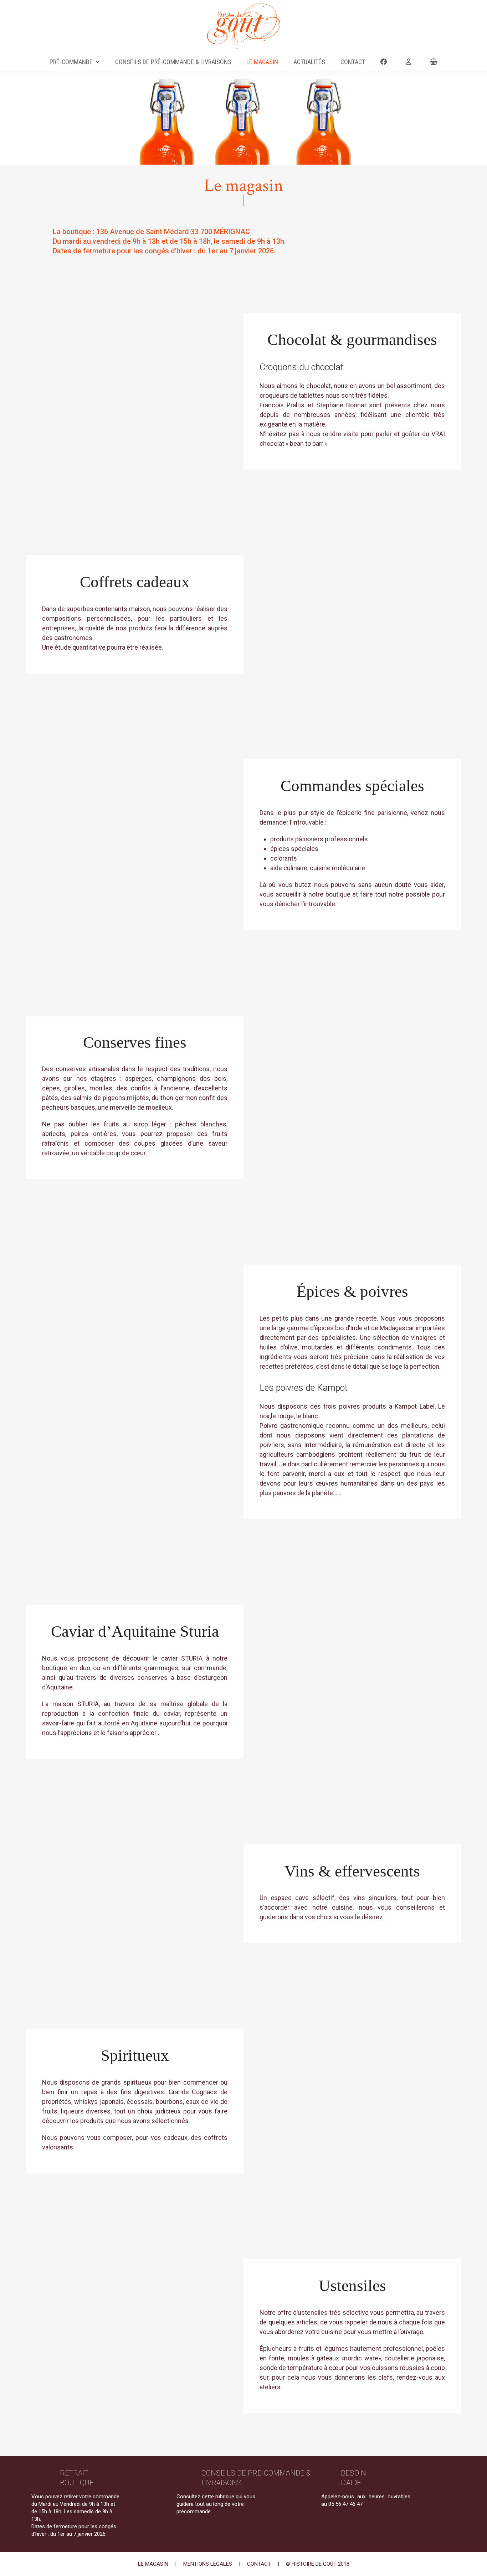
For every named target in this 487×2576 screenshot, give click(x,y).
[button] (434, 62)
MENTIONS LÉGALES (208, 2564)
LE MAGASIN (153, 2564)
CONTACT (259, 2564)
